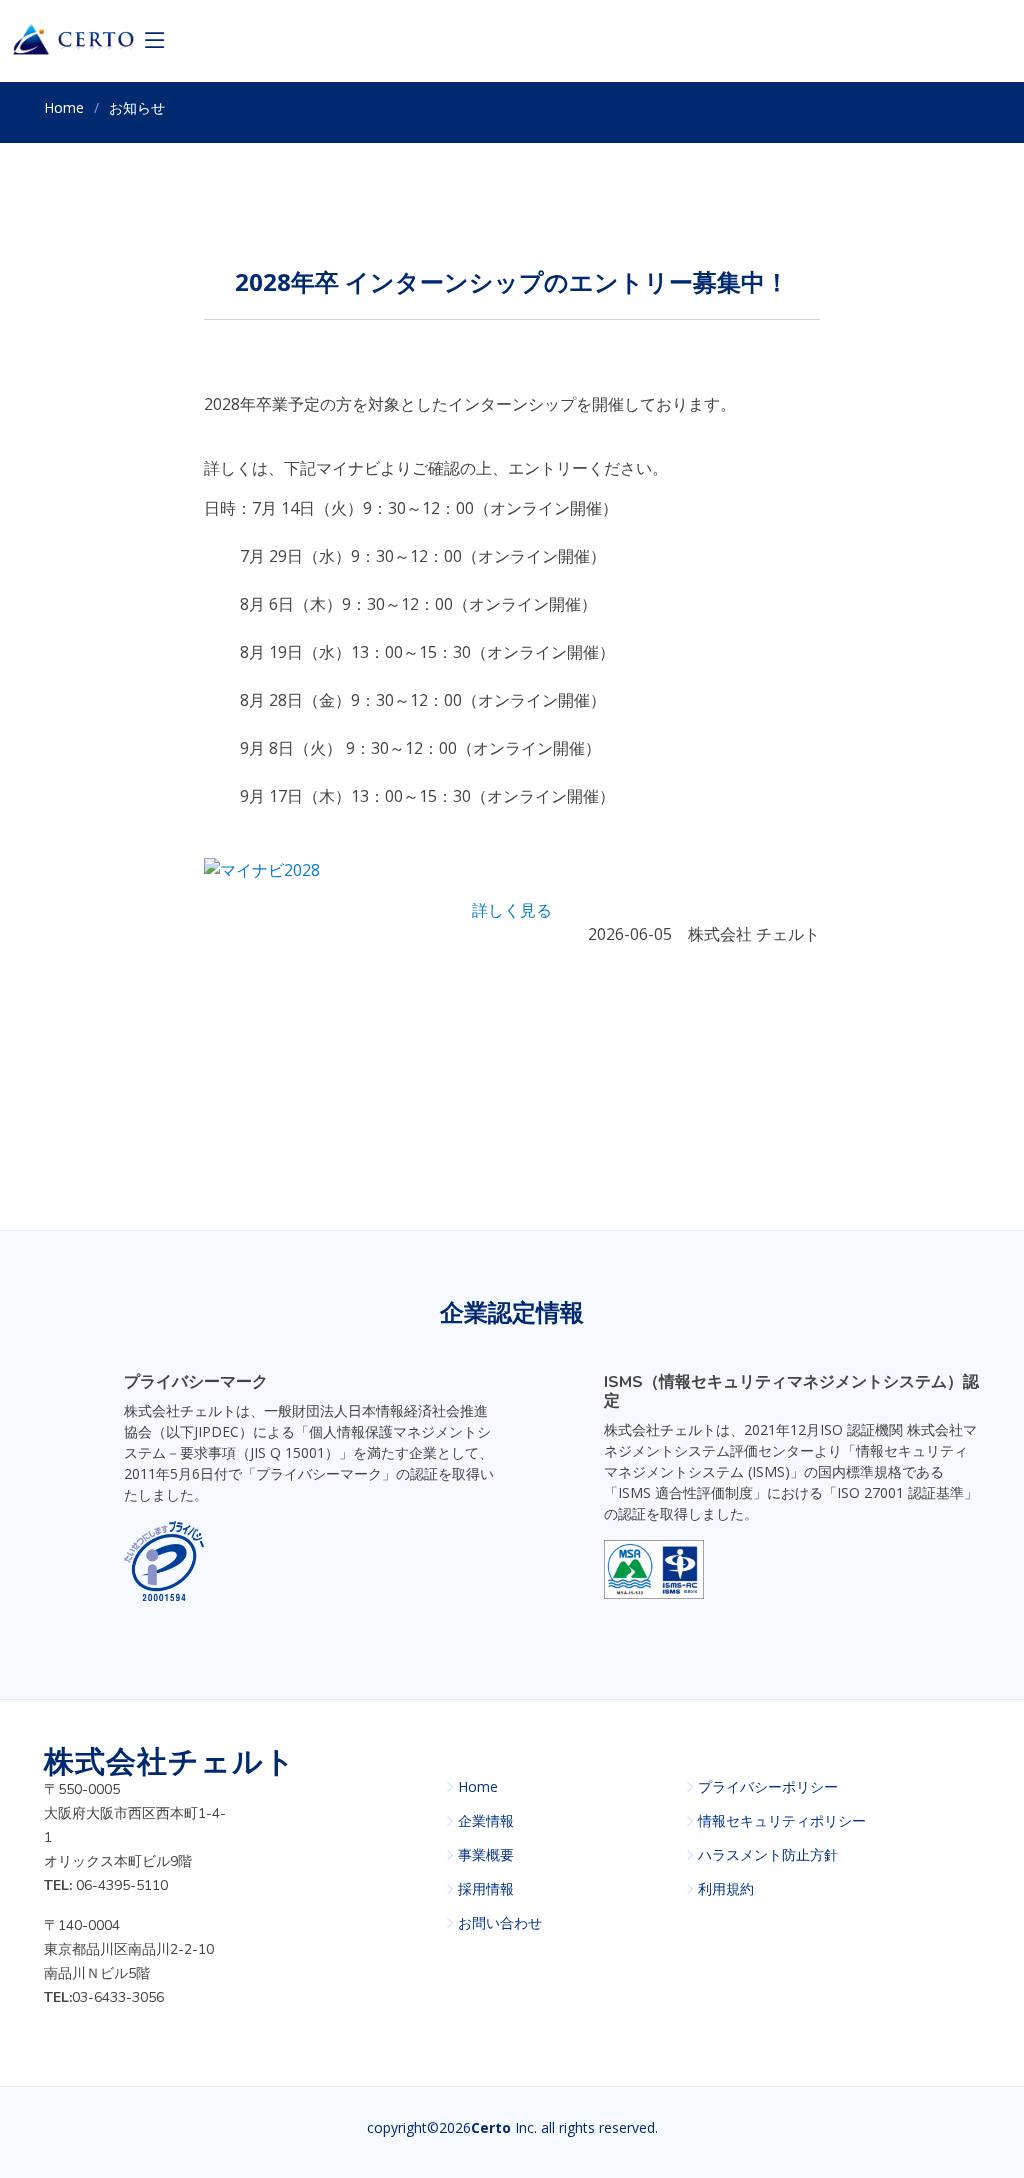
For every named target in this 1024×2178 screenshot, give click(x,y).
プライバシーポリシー (768, 1787)
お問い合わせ (500, 1923)
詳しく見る (512, 910)
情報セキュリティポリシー (782, 1821)
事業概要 (486, 1855)
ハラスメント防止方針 (768, 1855)
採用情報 (486, 1889)
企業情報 (486, 1821)
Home (64, 107)
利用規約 (726, 1889)
